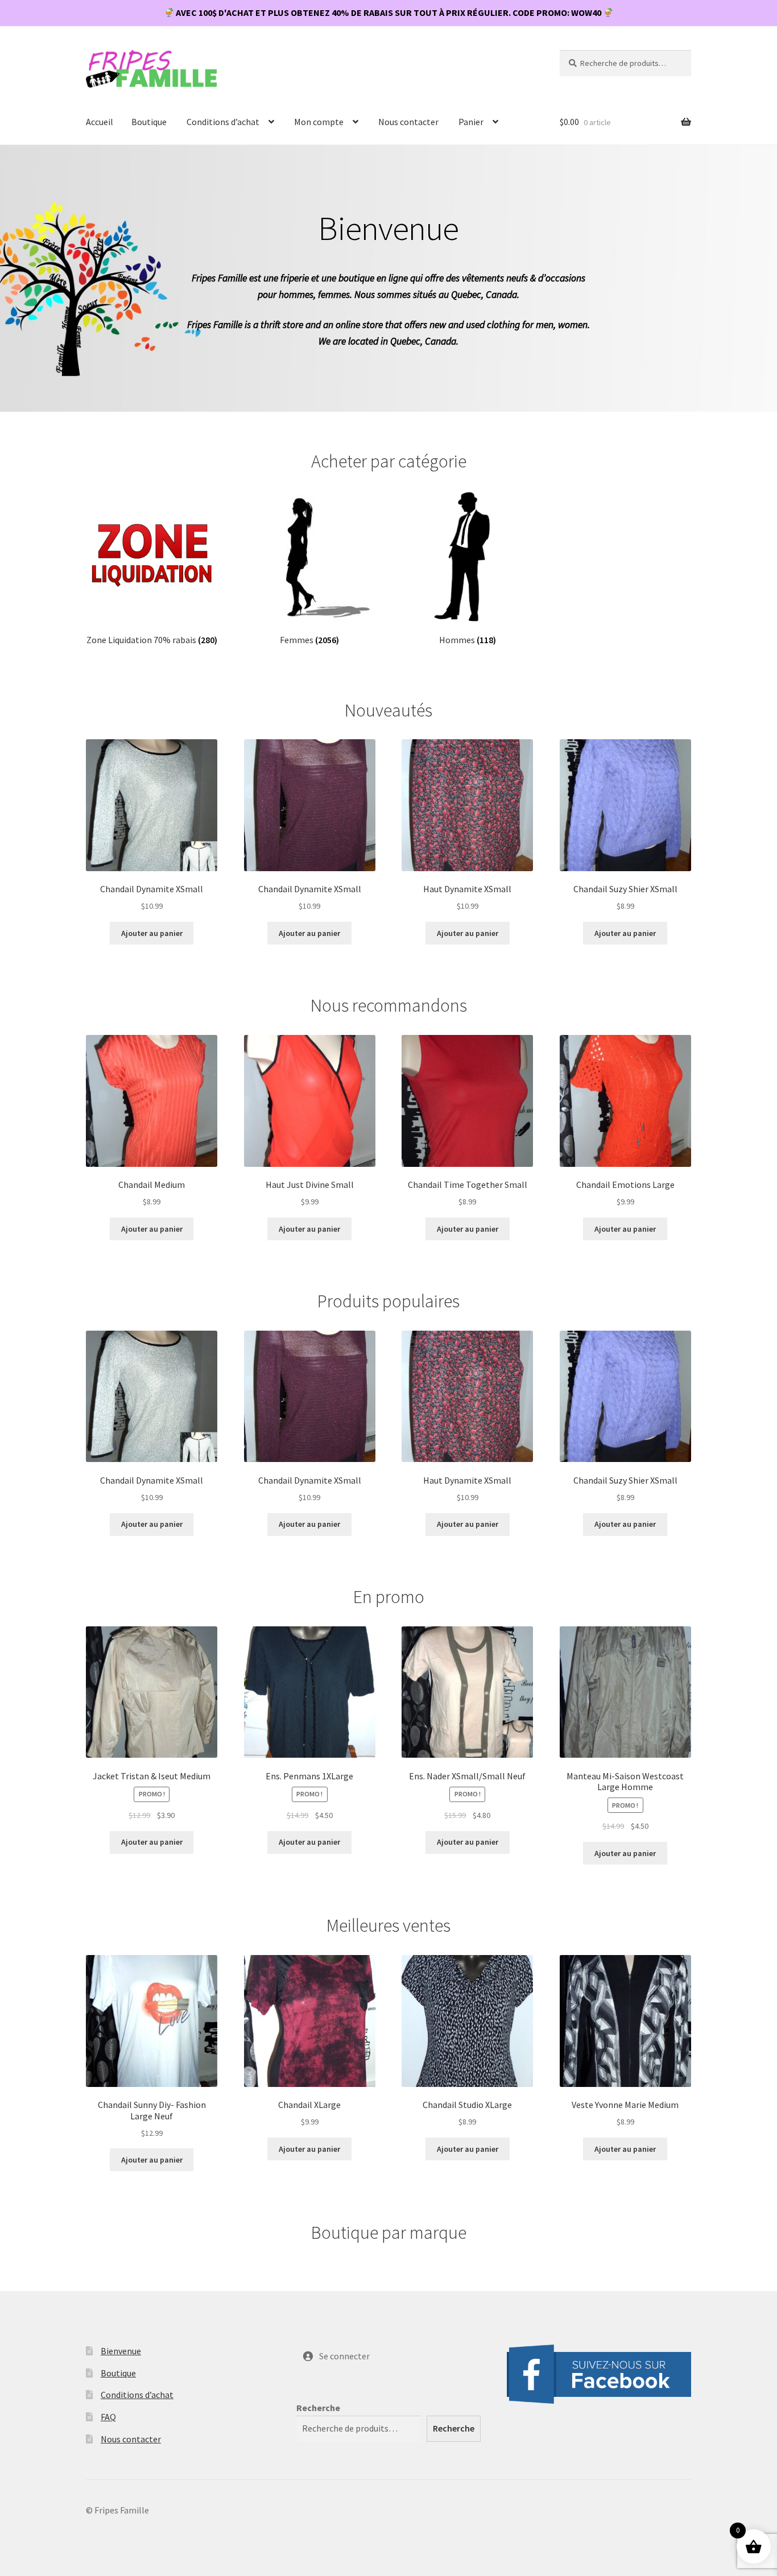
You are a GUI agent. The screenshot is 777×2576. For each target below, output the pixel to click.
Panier (471, 122)
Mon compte (319, 122)
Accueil (100, 122)
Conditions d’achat (223, 122)
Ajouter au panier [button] (152, 933)
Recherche (318, 2408)
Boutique (149, 122)
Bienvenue (121, 2351)
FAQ (108, 2417)
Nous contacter (408, 122)
